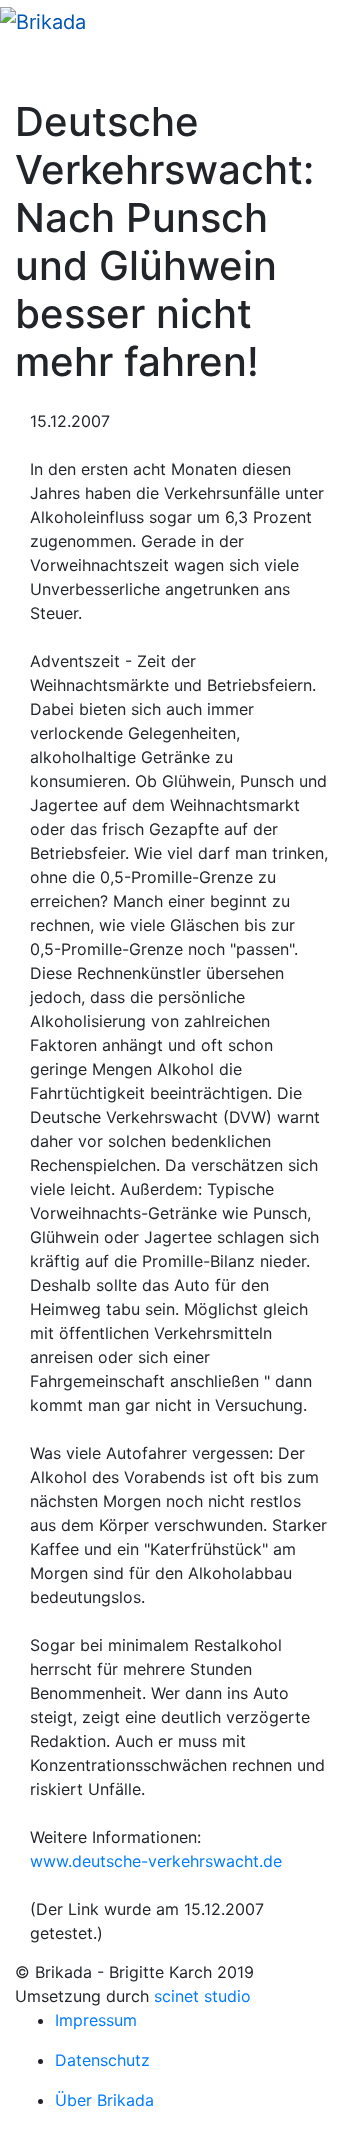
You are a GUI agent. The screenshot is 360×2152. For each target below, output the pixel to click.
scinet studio (202, 1996)
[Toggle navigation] (44, 70)
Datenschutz (102, 2060)
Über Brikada (104, 2100)
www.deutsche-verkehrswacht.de (156, 1861)
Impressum (96, 2020)
